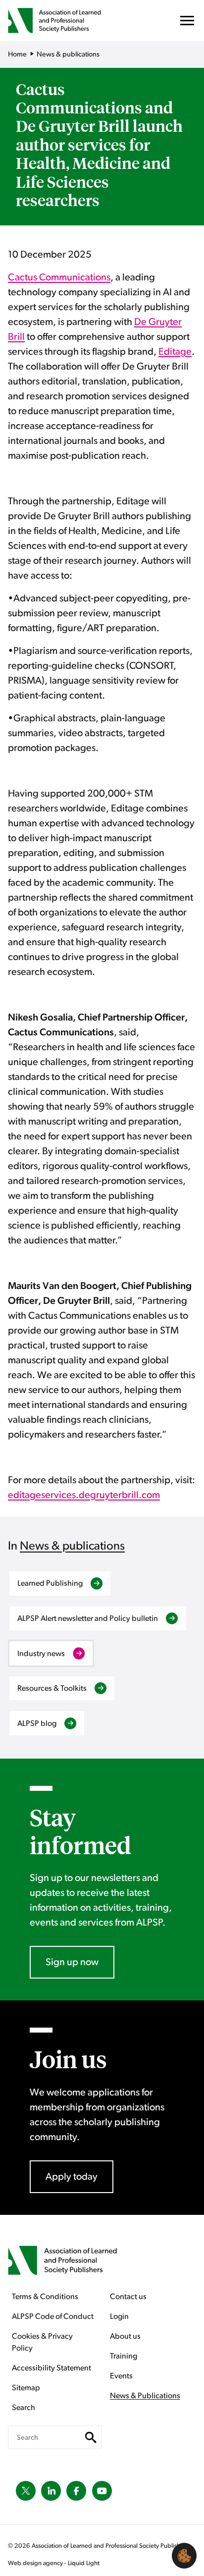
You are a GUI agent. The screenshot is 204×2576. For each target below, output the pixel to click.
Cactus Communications (59, 277)
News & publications (72, 1546)
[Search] (91, 2437)
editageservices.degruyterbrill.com (84, 1495)
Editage (175, 352)
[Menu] (187, 23)
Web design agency (36, 2563)
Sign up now (72, 1962)
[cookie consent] (184, 2556)
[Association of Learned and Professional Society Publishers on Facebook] (76, 2491)
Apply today (72, 2177)
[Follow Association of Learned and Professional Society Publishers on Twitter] (26, 2491)
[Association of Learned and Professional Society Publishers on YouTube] (102, 2491)
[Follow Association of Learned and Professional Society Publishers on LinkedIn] (51, 2491)
